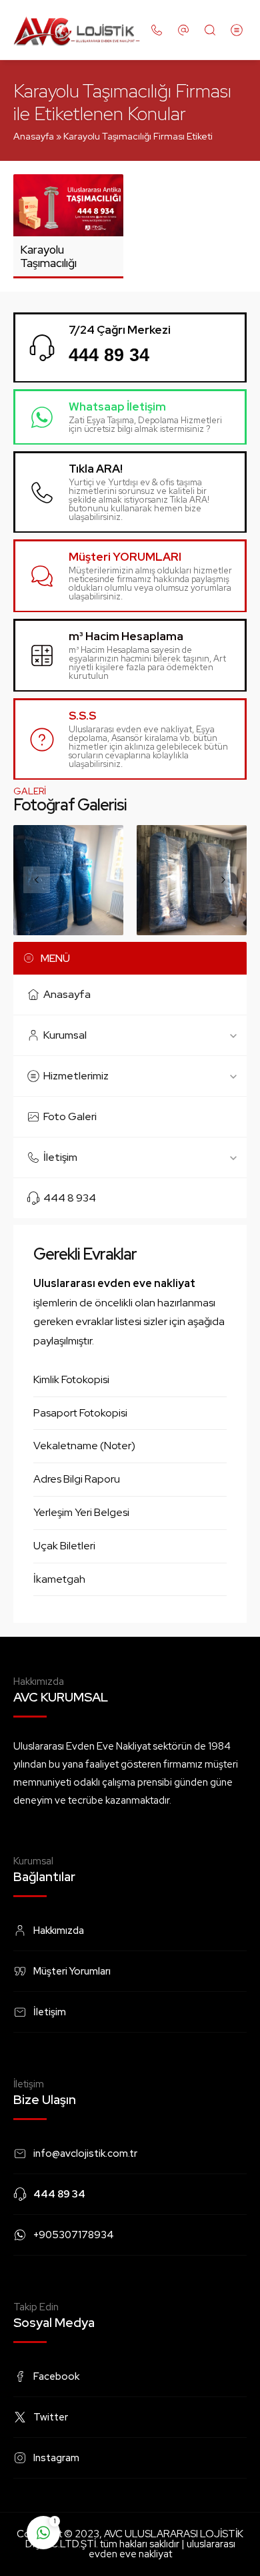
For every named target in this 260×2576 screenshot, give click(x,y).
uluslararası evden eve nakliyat (162, 2549)
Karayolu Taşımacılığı (48, 256)
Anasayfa (34, 136)
